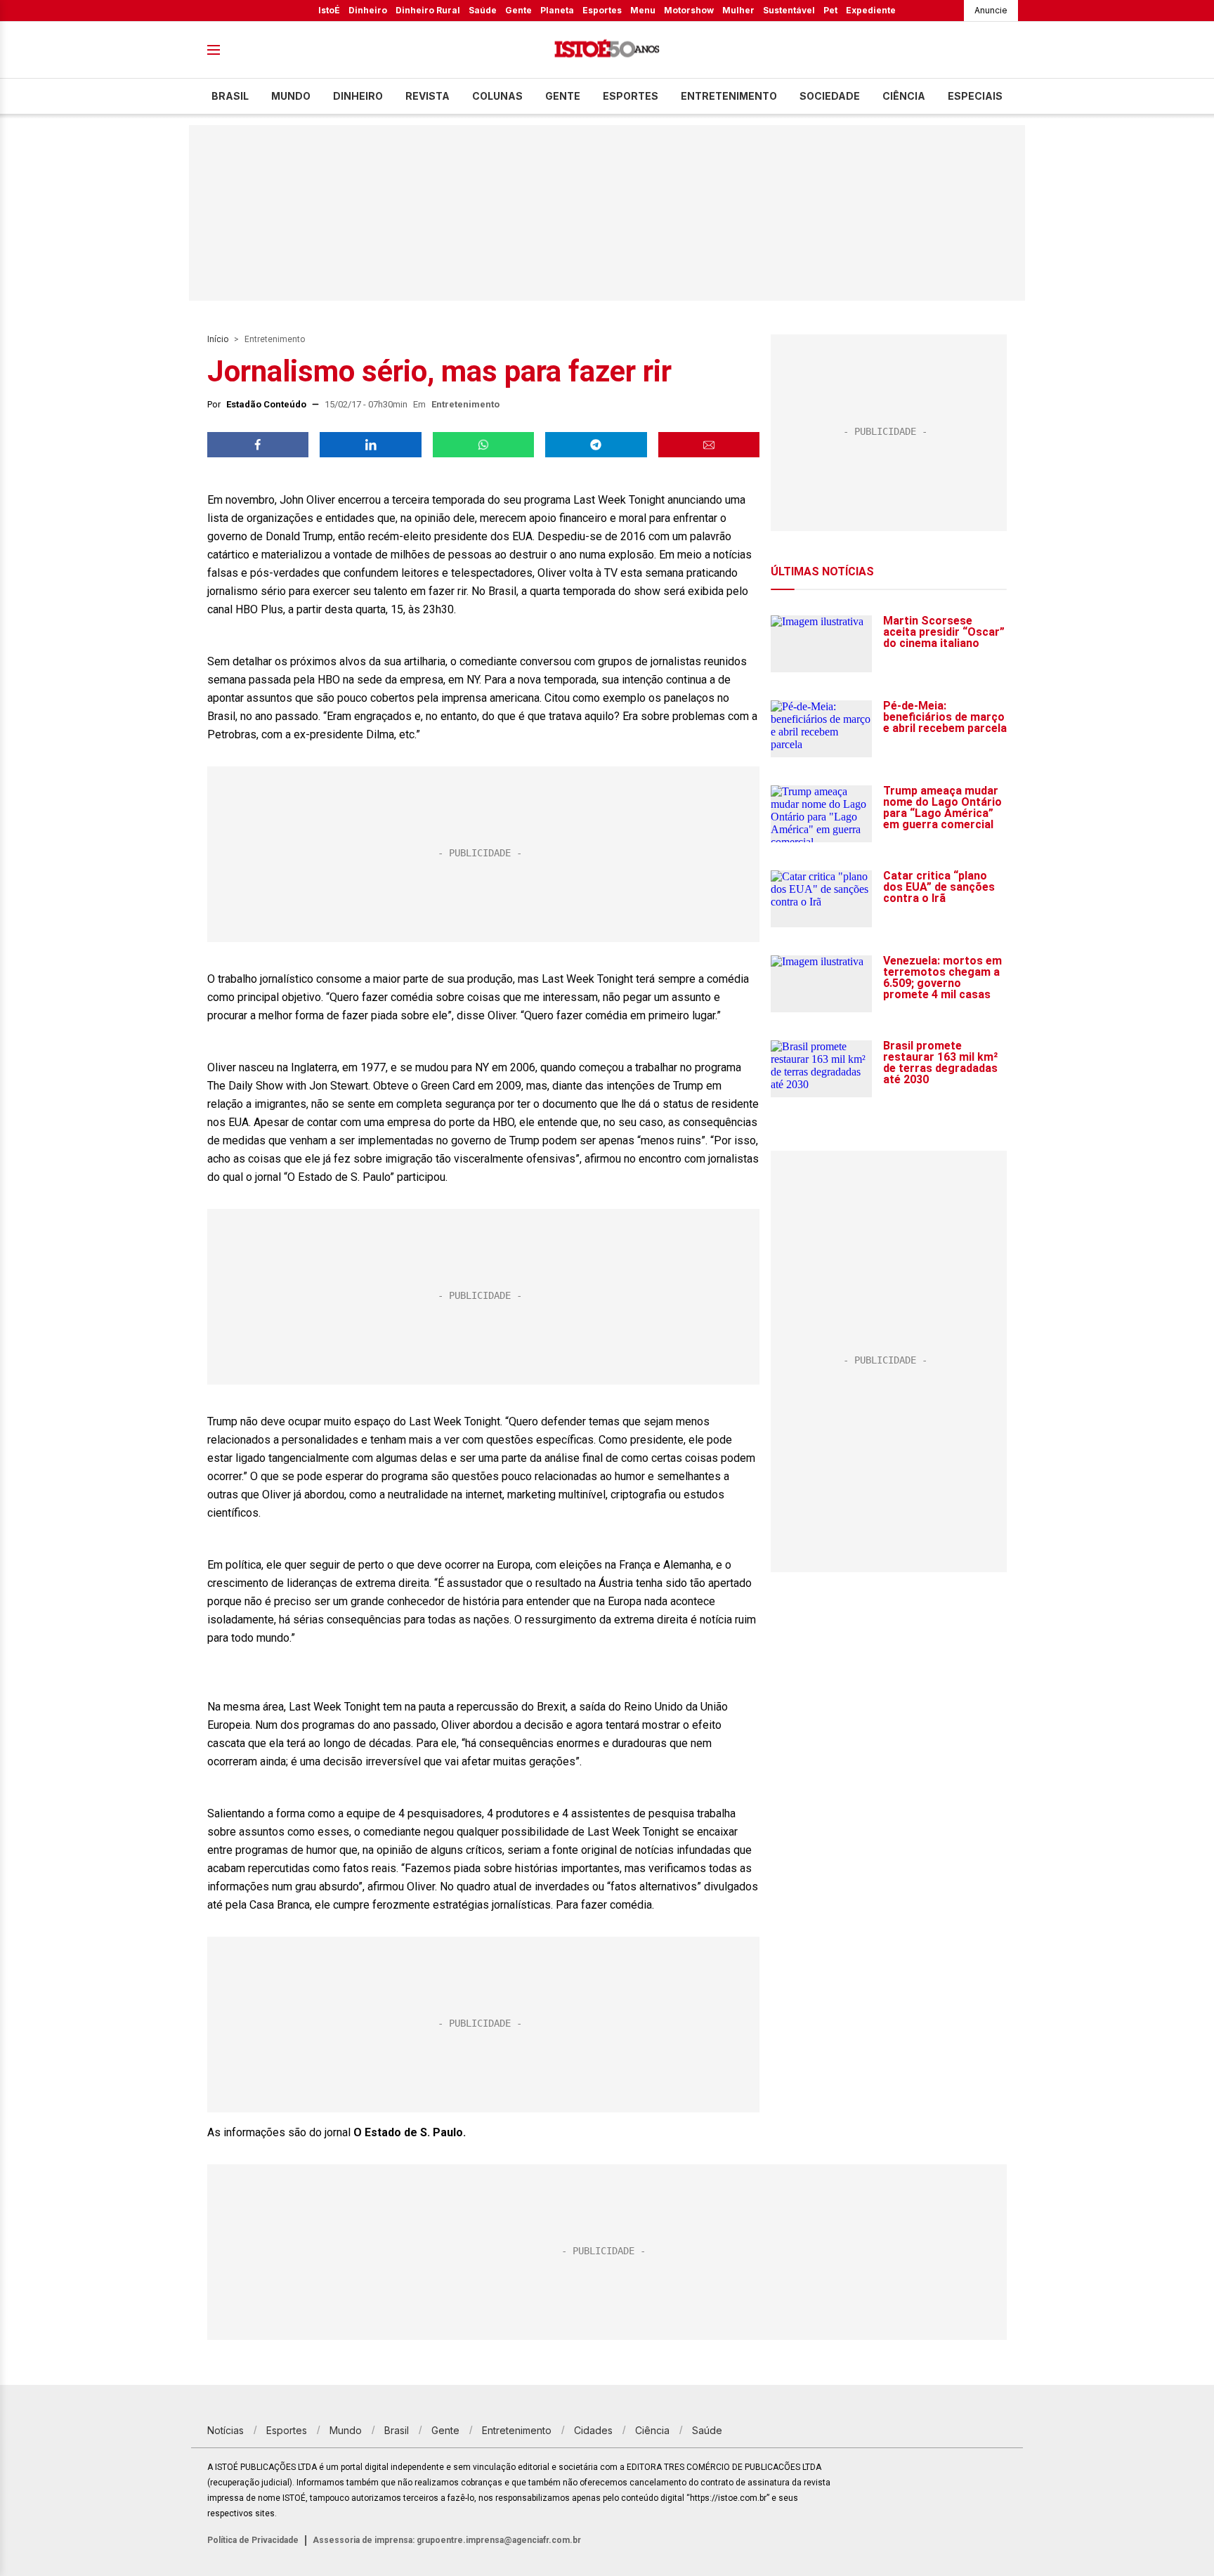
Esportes (602, 10)
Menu (643, 10)
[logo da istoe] (607, 50)
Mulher (738, 10)
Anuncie (991, 10)
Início (218, 339)
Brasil (230, 96)
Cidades (593, 2430)
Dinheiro (368, 10)
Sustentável (789, 10)
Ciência (904, 96)
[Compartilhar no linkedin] (370, 445)
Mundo (291, 96)
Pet (830, 10)
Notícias (226, 2430)
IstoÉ (329, 10)
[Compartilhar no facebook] (258, 445)
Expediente (871, 10)
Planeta (557, 10)
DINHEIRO (358, 96)
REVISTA (427, 96)
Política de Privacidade (253, 2540)
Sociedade (830, 96)
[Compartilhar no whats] (483, 445)
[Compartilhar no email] (709, 445)
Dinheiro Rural (428, 10)
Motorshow (689, 10)
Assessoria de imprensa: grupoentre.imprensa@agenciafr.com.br (447, 2540)
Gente (518, 10)
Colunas (497, 96)
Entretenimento (729, 96)
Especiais (975, 96)
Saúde (483, 10)
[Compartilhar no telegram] (596, 445)
